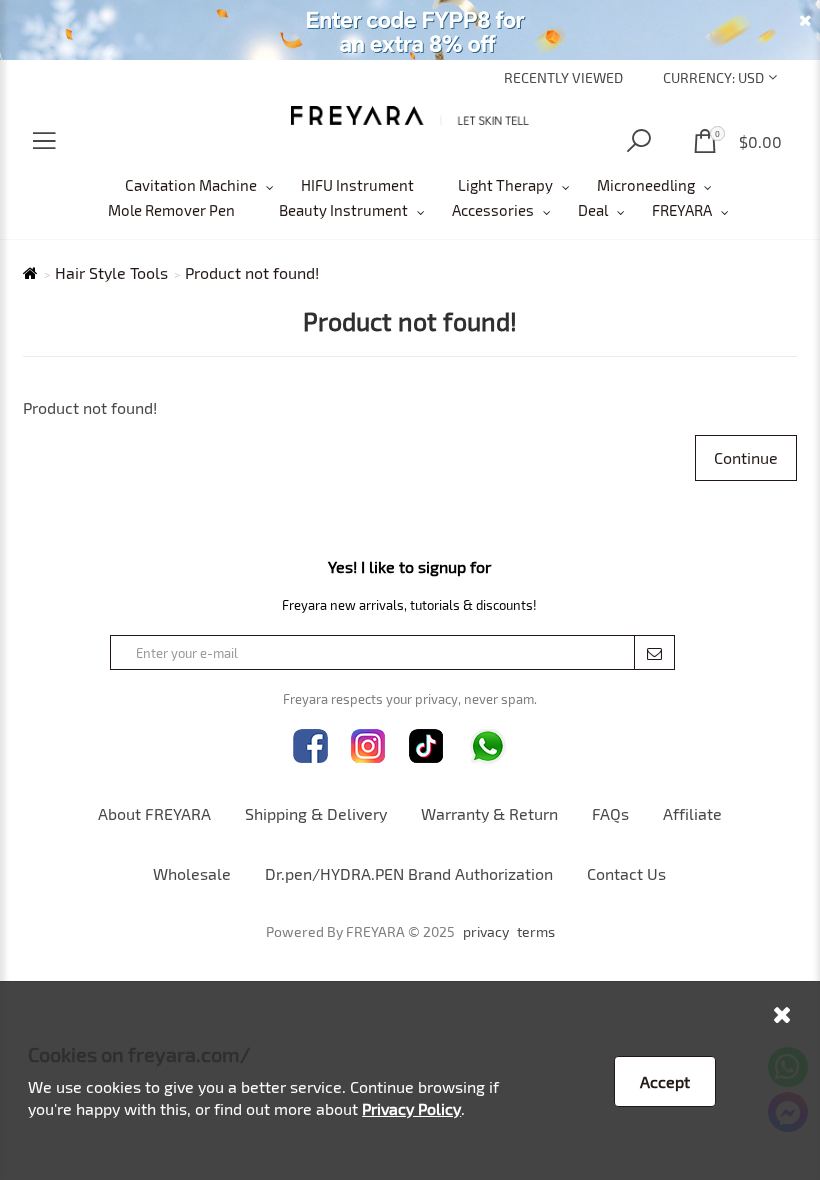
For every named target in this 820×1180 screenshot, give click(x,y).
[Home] (410, 115)
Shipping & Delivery (316, 813)
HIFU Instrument (357, 185)
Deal (593, 210)
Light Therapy (505, 185)
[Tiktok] (426, 746)
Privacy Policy (411, 1108)
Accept (665, 1081)
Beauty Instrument (343, 210)
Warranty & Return (489, 813)
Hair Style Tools (111, 273)
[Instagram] (368, 746)
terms (536, 932)
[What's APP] (488, 746)
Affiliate (692, 813)
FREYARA (682, 210)
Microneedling (646, 185)
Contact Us (626, 873)
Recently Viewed (563, 77)
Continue (746, 457)
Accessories (493, 210)
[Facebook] (310, 746)
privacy (486, 932)
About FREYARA (154, 813)
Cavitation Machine (191, 185)
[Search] (639, 141)
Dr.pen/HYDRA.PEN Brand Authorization (409, 873)
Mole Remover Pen (171, 210)
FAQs (610, 813)
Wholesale (192, 873)
